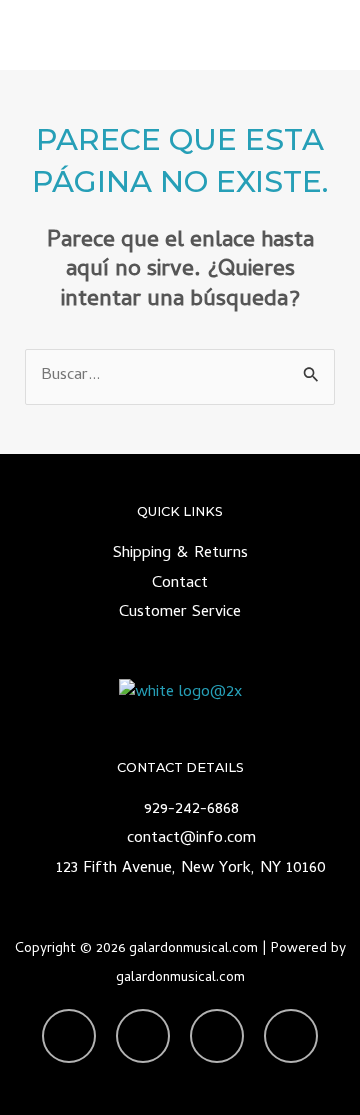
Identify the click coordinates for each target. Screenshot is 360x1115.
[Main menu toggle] (318, 35)
